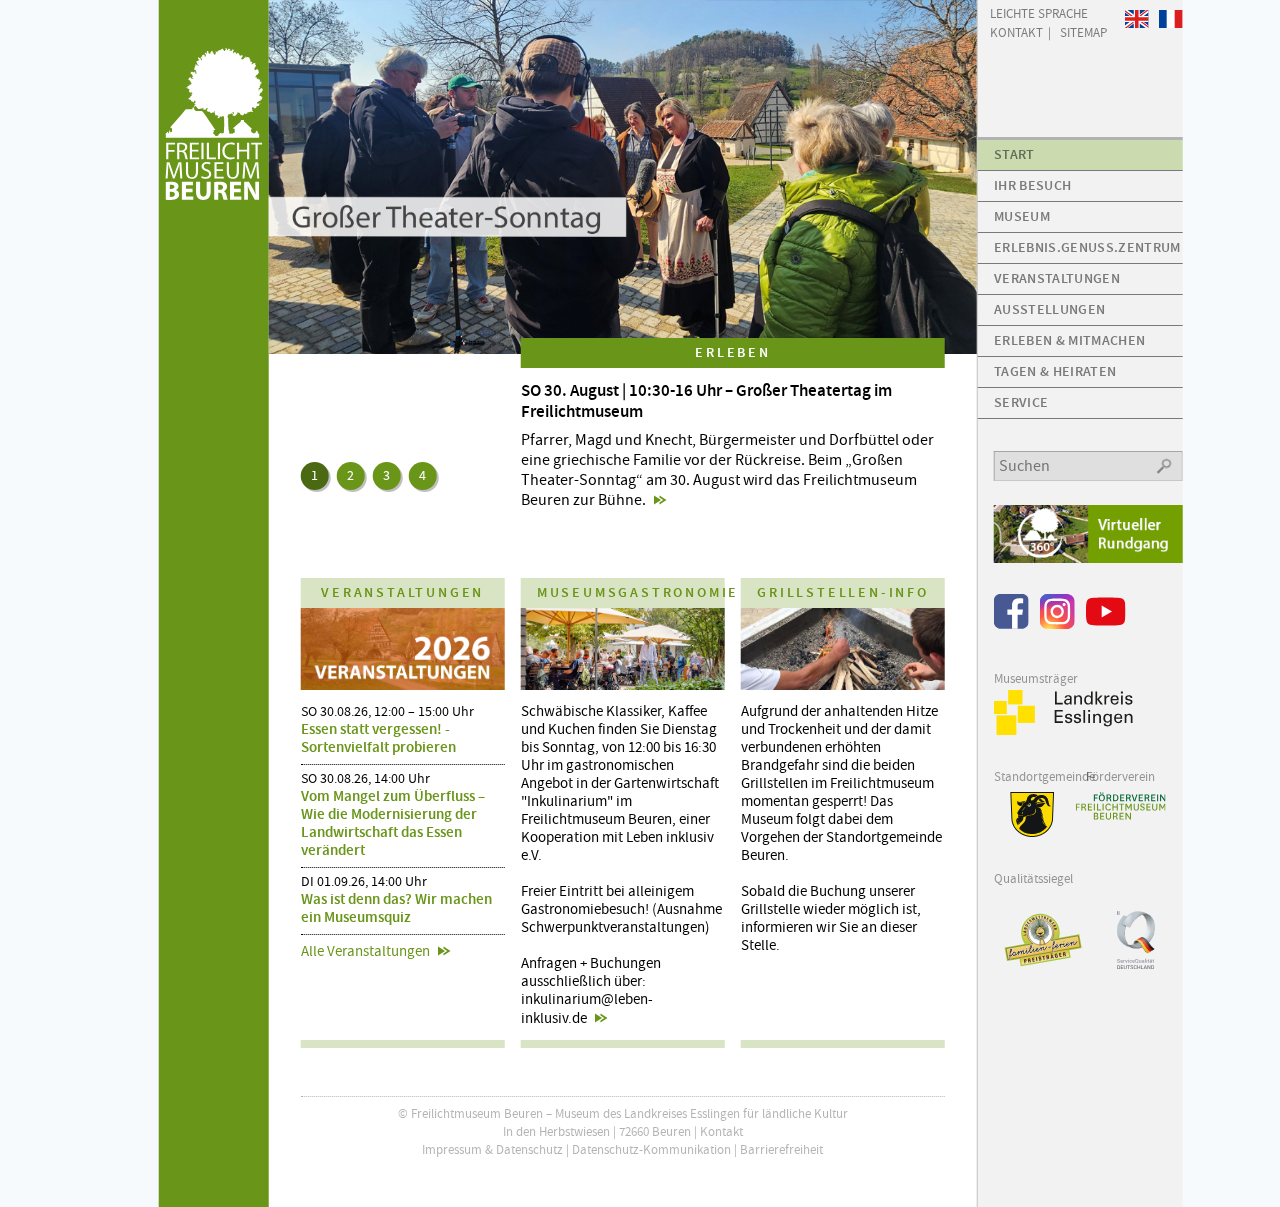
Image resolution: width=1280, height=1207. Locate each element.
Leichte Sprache (1039, 12)
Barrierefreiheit (781, 1149)
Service (1021, 402)
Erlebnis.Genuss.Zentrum (1087, 247)
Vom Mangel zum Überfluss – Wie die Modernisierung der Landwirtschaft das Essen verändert (393, 823)
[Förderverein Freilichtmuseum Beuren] (1120, 806)
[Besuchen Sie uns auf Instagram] (1057, 624)
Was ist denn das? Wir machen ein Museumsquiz (396, 908)
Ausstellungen (1049, 309)
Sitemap (1083, 31)
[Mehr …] (623, 177)
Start (1014, 154)
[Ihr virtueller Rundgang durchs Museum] (1088, 558)
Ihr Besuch (1032, 185)
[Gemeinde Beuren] (1024, 832)
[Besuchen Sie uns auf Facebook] (1011, 624)
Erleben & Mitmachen (1069, 340)
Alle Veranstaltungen (365, 951)
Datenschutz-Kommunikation (651, 1149)
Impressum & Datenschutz (492, 1149)
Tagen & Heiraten (1055, 371)
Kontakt (721, 1131)
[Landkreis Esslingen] (1064, 730)
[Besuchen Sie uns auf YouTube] (1106, 624)
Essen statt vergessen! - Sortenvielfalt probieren (378, 738)
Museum (1022, 216)
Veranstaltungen (1057, 278)
